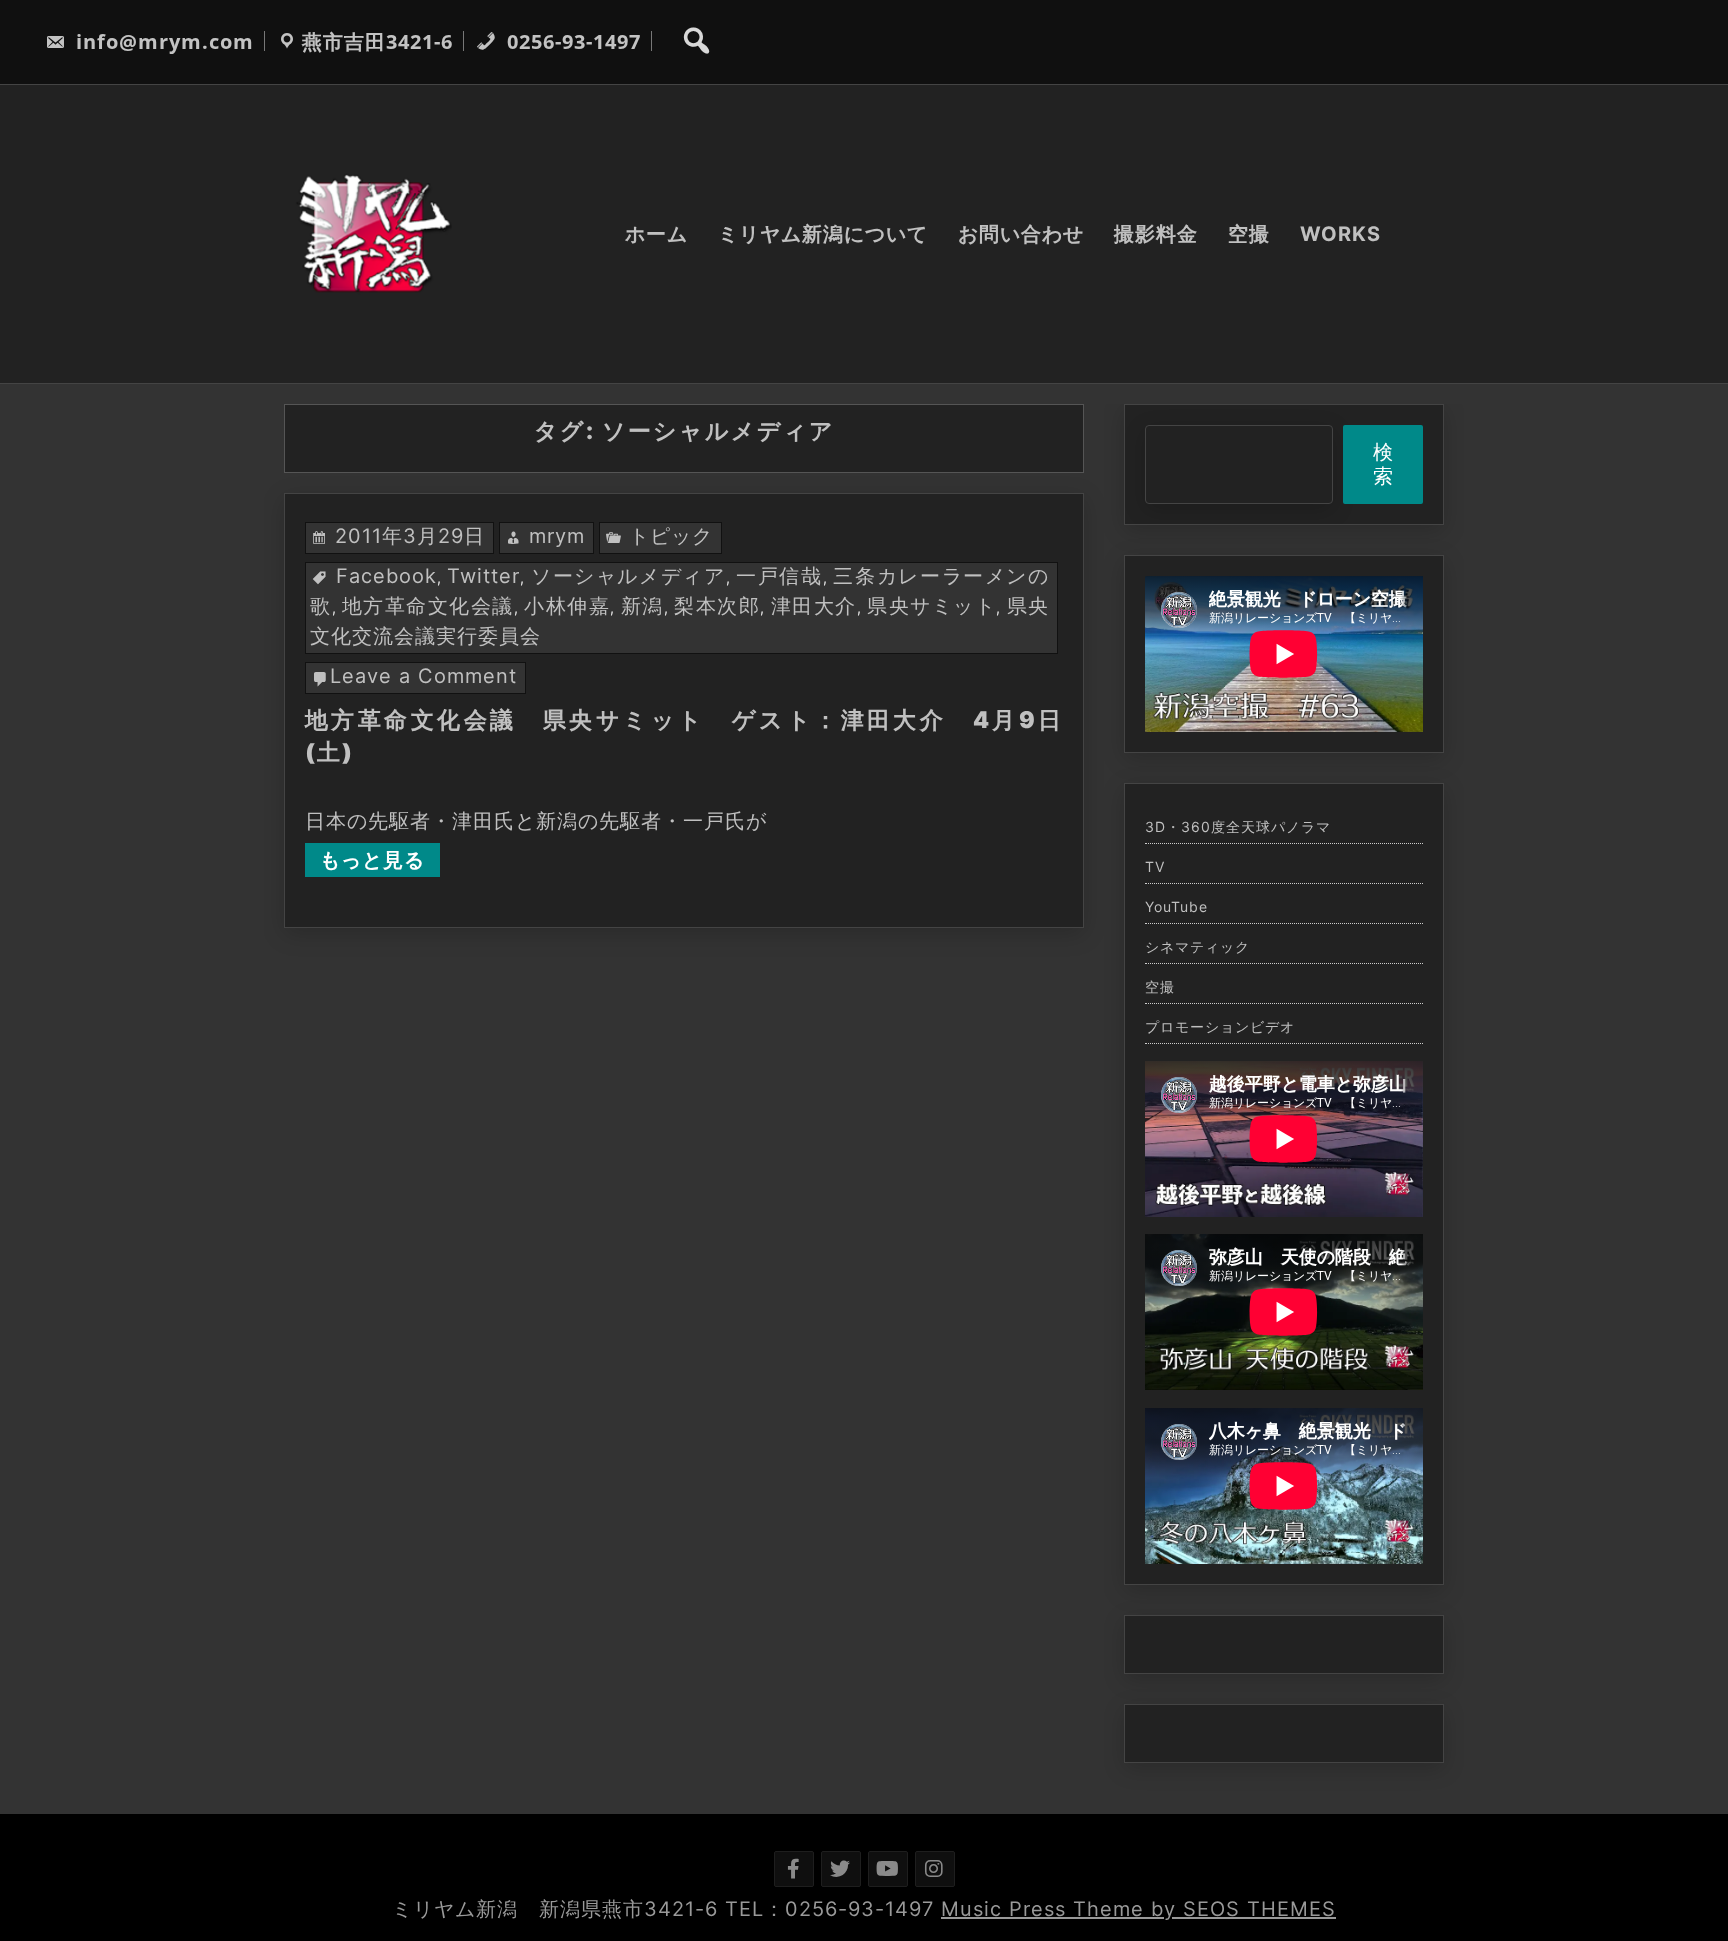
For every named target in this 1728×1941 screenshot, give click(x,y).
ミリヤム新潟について (823, 234)
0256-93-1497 (571, 41)
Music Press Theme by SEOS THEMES (1138, 1909)
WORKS (1340, 234)
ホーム (656, 234)
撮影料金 (1156, 234)
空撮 (1249, 234)
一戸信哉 (779, 576)
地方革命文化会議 (428, 606)
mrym (557, 536)
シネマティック (1197, 947)
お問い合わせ (1021, 234)
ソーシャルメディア (628, 576)
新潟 (642, 606)
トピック (671, 536)
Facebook (386, 576)
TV (1155, 867)
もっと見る (372, 860)
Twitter (483, 576)
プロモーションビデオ (1220, 1027)
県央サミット (931, 606)
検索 (1383, 464)
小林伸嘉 (567, 606)
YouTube (1176, 907)
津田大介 (814, 606)
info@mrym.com (162, 41)
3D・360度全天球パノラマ (1238, 827)
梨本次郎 (717, 606)
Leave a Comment (423, 676)
